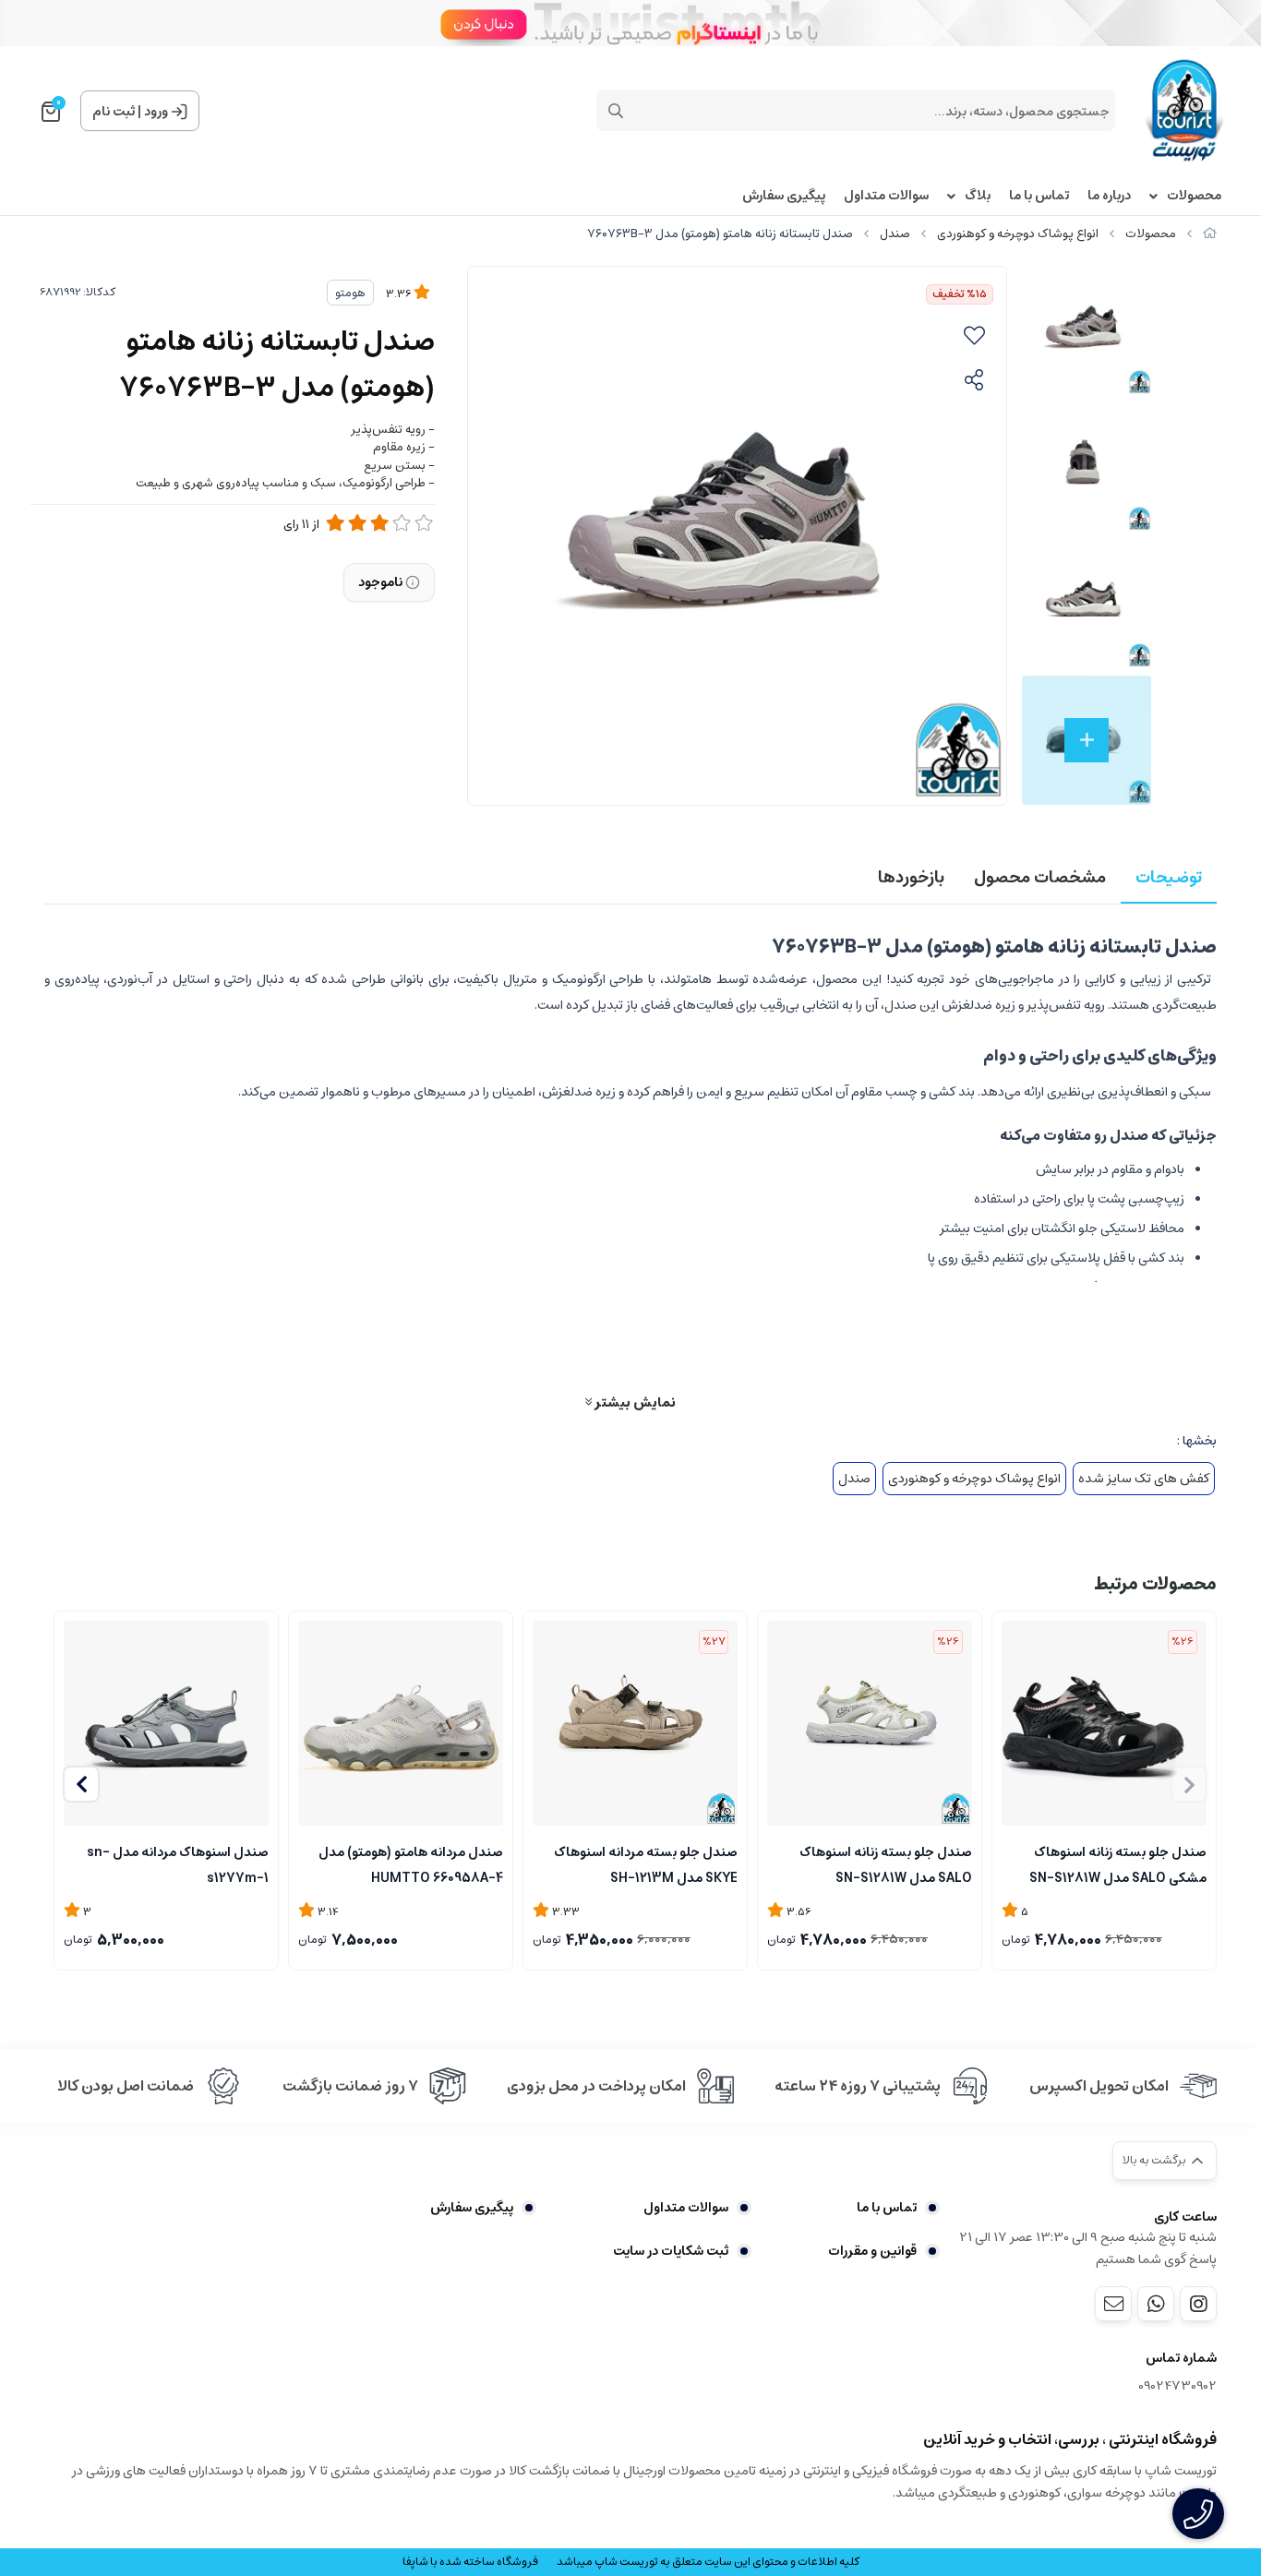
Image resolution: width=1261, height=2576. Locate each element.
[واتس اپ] (1156, 2304)
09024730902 (1177, 2386)
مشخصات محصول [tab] (1040, 878)
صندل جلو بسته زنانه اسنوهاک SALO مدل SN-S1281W (886, 1863)
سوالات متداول (886, 196)
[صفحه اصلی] (1210, 234)
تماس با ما (1039, 196)
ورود (156, 112)
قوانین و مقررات (872, 2251)
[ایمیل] (1113, 2304)
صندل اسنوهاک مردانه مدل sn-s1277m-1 (178, 1863)
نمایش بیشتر (634, 1402)
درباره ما (1109, 196)
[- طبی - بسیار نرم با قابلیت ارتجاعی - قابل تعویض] (401, 1723)
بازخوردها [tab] (911, 878)
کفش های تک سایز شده (1144, 1479)
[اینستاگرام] (1198, 2304)
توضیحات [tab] (1169, 878)
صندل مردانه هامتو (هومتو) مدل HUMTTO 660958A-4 (411, 1863)
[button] (81, 1784)
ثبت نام (114, 112)
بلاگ (978, 196)
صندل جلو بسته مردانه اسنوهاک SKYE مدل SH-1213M (646, 1863)
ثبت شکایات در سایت (671, 2251)
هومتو (350, 293)
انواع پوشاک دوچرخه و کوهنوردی (1018, 234)
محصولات (1194, 196)
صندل (895, 234)
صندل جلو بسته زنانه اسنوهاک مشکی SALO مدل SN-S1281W (1118, 1863)
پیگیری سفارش (784, 196)
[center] (616, 111)
